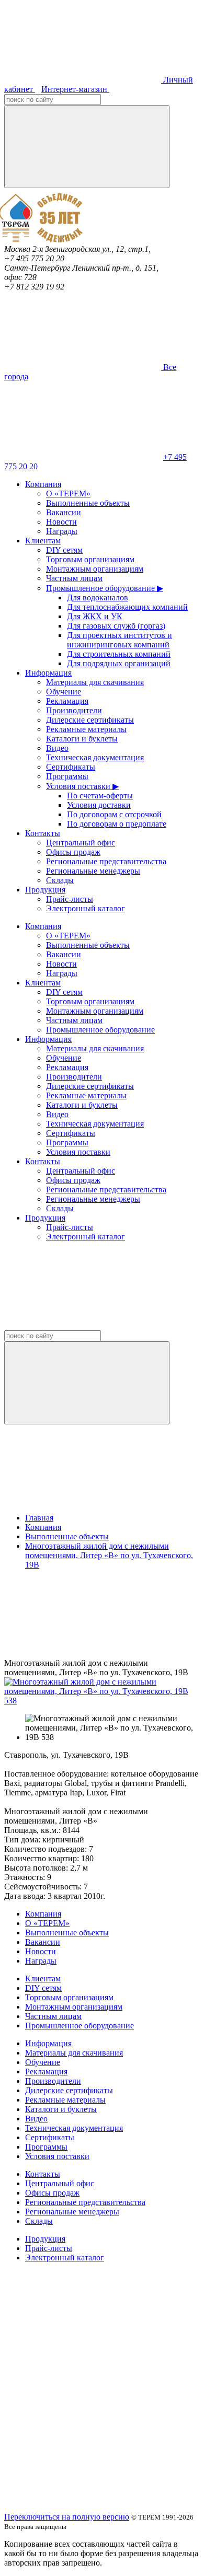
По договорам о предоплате (117, 824)
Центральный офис (81, 843)
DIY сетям (64, 550)
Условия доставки (99, 805)
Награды (62, 531)
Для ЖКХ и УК (95, 616)
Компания (43, 484)
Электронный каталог (86, 908)
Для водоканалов (98, 597)
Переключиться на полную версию (67, 2517)
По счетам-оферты (100, 796)
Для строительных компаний (119, 654)
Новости (61, 522)
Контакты (43, 833)
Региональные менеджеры (93, 871)
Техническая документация (95, 757)
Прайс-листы (70, 899)
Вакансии (64, 512)
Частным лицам (74, 578)
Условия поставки (78, 1152)
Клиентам (43, 541)
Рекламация (67, 701)
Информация (48, 673)
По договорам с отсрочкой (114, 814)
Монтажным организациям (95, 569)
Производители (74, 710)
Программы (67, 776)
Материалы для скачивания (95, 682)
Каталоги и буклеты (82, 739)
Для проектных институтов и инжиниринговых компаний (120, 640)
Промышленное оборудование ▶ (105, 588)
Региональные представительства (106, 861)
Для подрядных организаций (119, 663)
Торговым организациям (90, 559)
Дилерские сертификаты (90, 720)
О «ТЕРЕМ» (68, 494)
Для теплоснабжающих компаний (127, 607)
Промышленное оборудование (100, 1030)
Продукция (45, 890)
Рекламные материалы (86, 729)
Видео (57, 748)
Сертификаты (71, 767)
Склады (60, 880)
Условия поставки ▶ (82, 786)
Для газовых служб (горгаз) (116, 626)
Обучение (64, 692)
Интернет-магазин (75, 89)
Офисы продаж (73, 852)
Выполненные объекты (88, 503)
